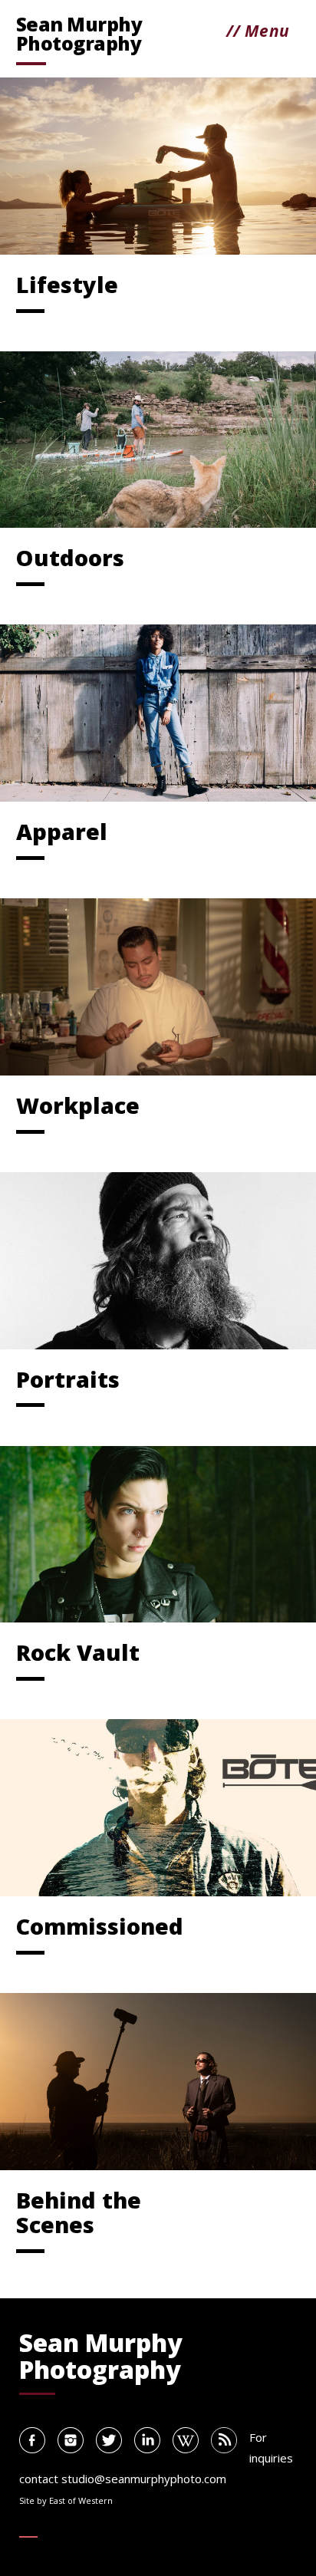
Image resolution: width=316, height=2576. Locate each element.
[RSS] (224, 2440)
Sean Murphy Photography (79, 36)
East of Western (81, 2500)
